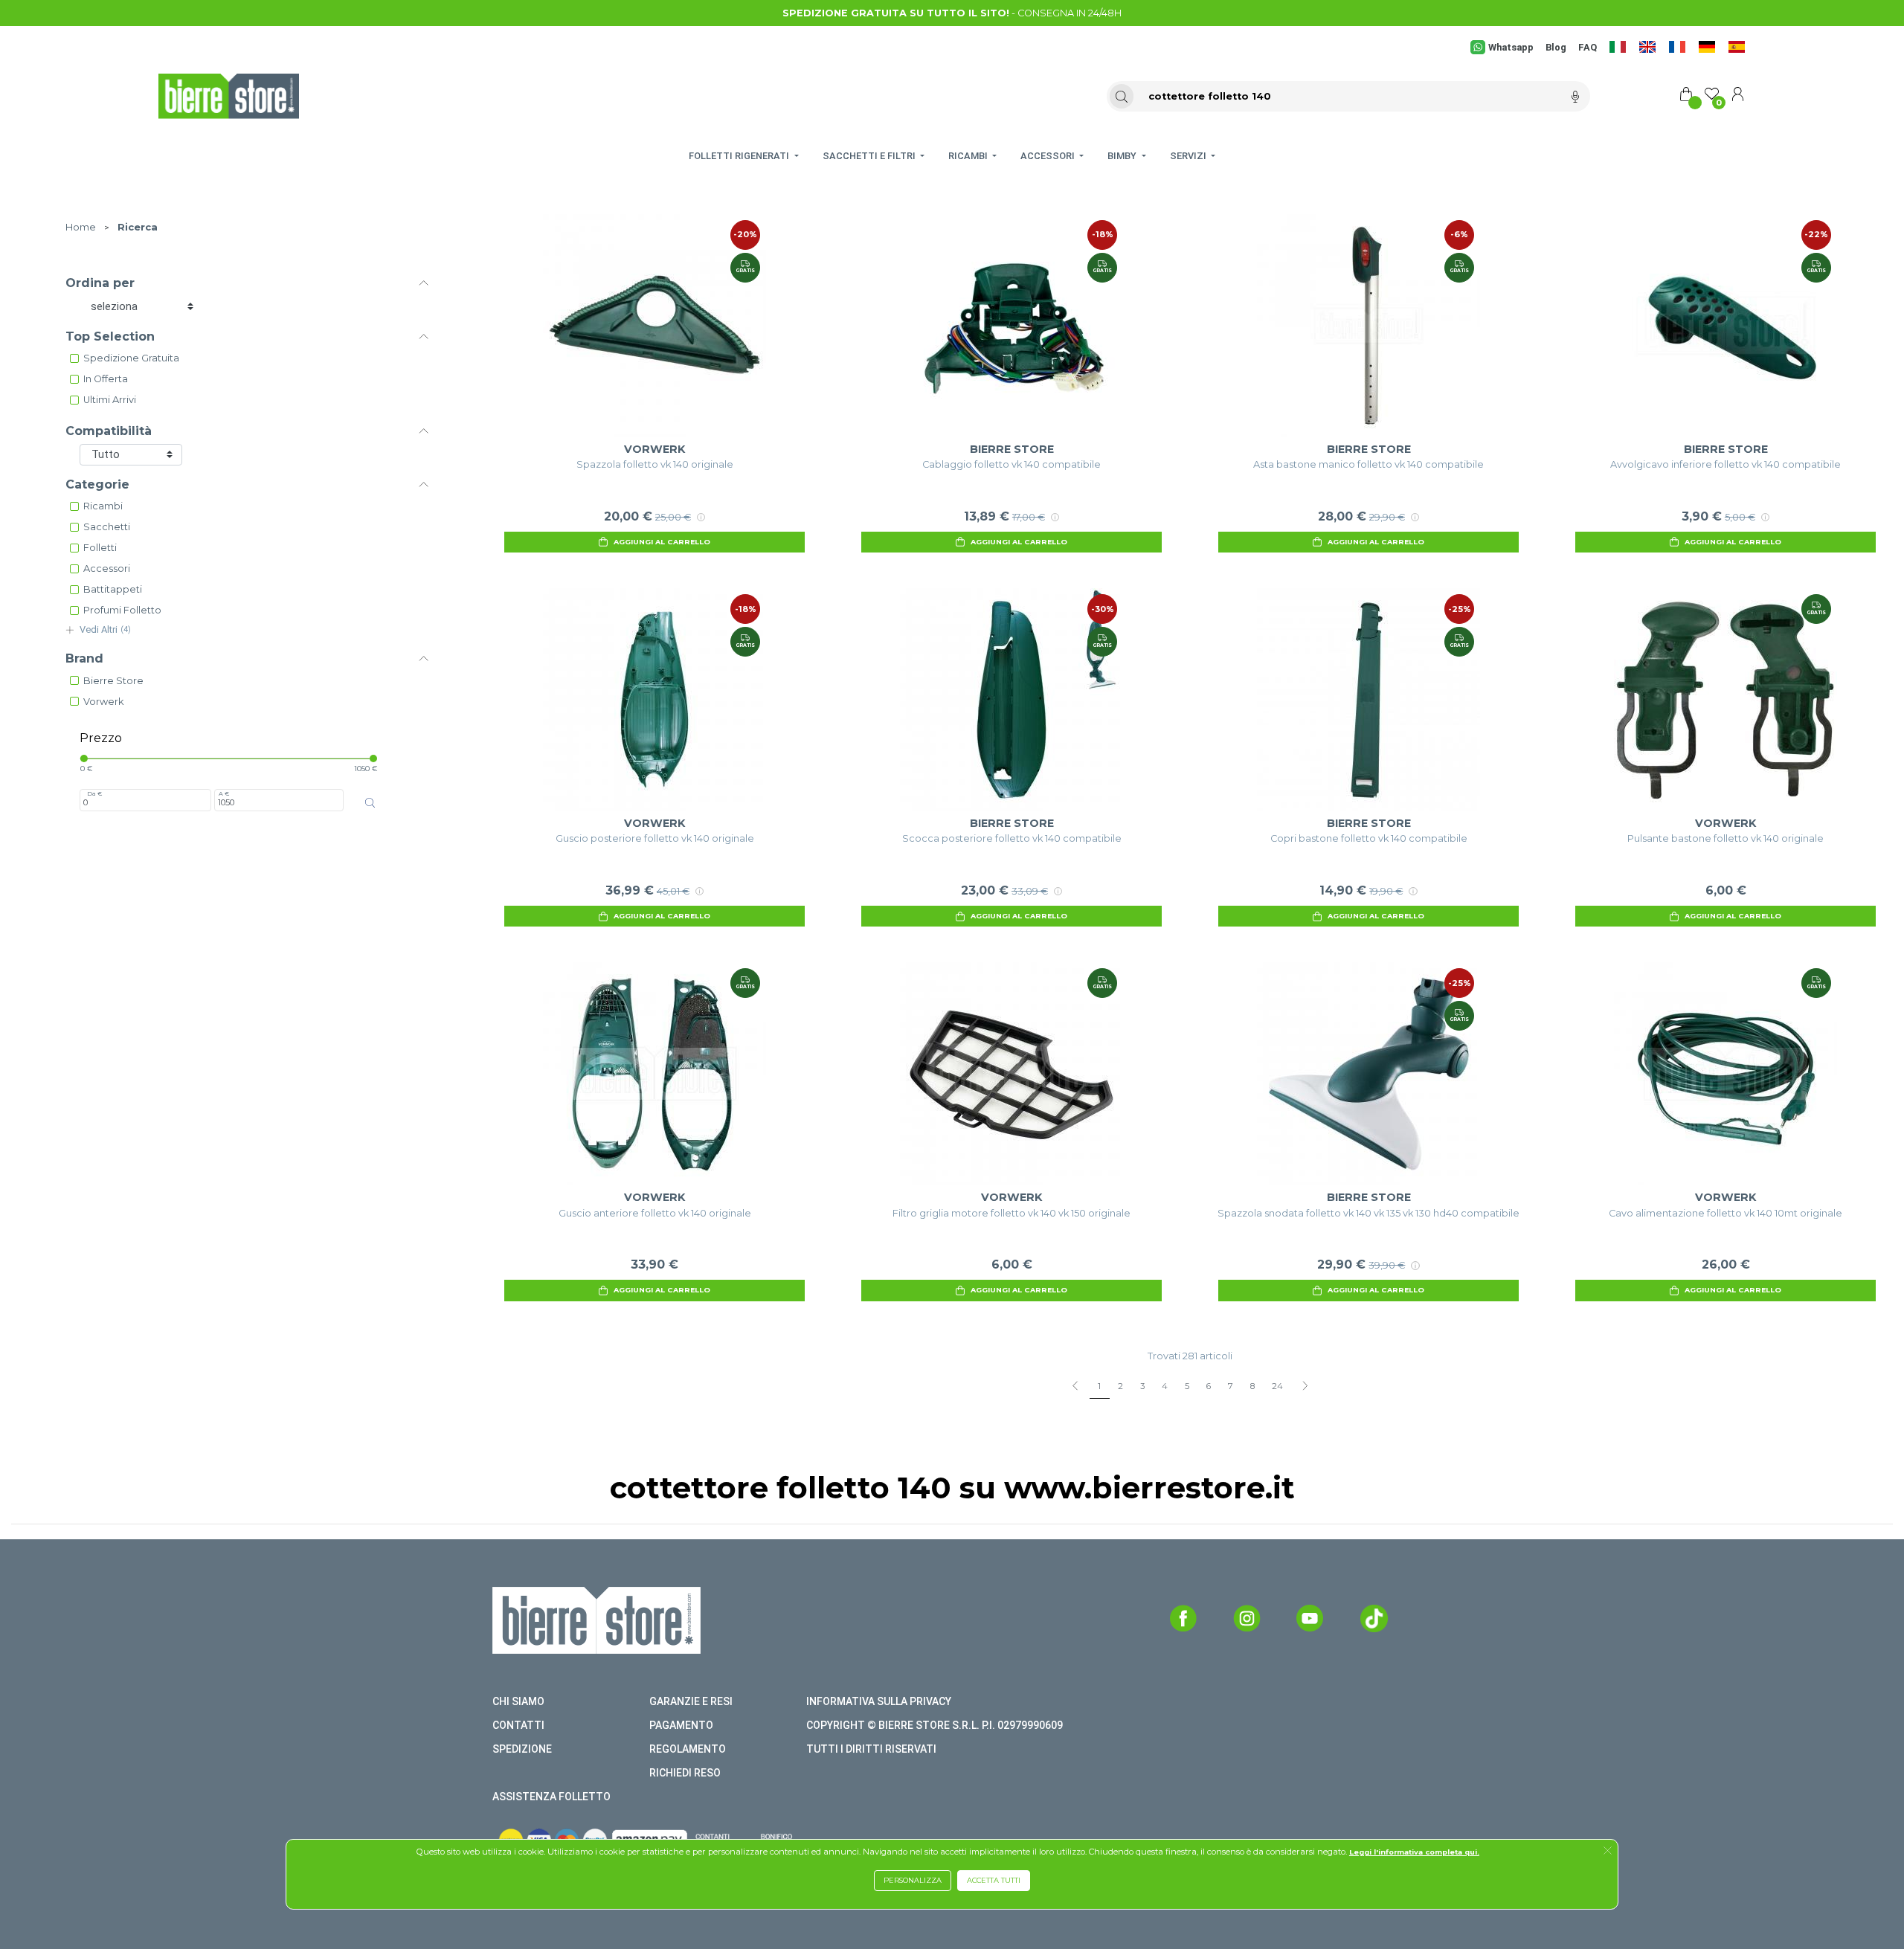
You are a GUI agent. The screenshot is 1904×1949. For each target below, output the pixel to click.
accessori (107, 568)
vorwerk (103, 702)
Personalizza (913, 1880)
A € (224, 793)
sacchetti (107, 527)
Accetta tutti (994, 1880)
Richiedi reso (685, 1773)
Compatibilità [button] (109, 431)
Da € (94, 793)
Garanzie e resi (691, 1701)
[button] (1608, 1852)
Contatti (518, 1725)
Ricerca (138, 227)
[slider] (84, 758)
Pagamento (681, 1725)
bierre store (113, 681)
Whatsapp (1511, 47)
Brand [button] (84, 658)
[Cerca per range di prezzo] (370, 803)
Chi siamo (518, 1701)
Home (81, 227)
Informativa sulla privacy (879, 1701)
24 (1277, 1386)
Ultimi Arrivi (110, 400)
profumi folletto (122, 610)
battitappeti (113, 589)
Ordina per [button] (100, 283)
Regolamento (688, 1749)
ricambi (103, 506)
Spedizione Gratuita (131, 358)
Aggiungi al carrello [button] (662, 542)
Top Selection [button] (110, 336)
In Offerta (106, 379)
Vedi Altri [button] (105, 629)
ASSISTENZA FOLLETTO (551, 1797)
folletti (100, 548)
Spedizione (522, 1749)
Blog (1556, 47)
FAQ (1588, 47)
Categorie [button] (97, 484)
